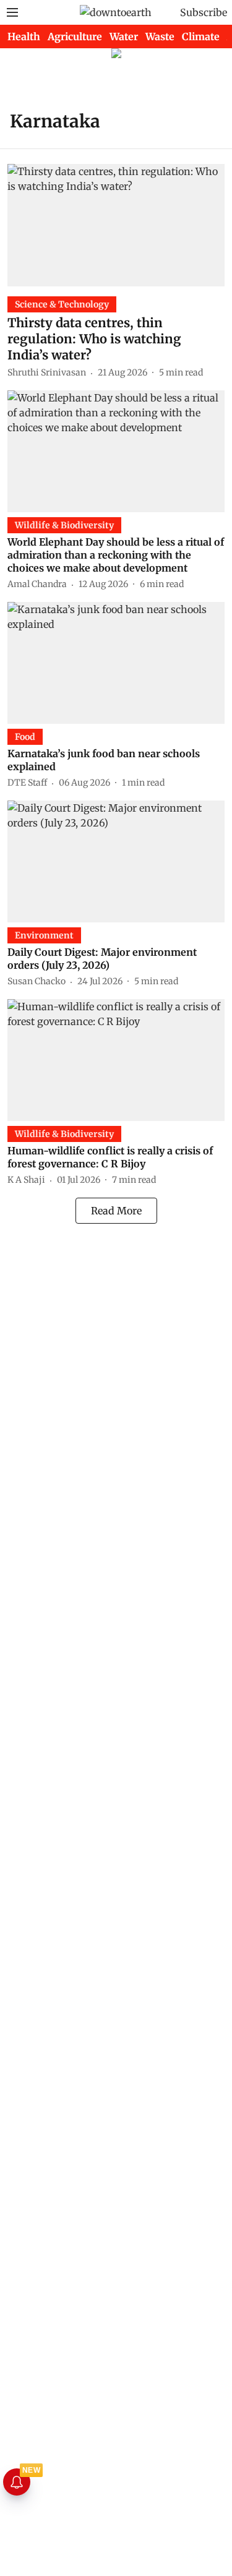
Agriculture (75, 36)
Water (124, 36)
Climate (201, 36)
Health (24, 36)
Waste (160, 36)
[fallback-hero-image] (116, 225)
